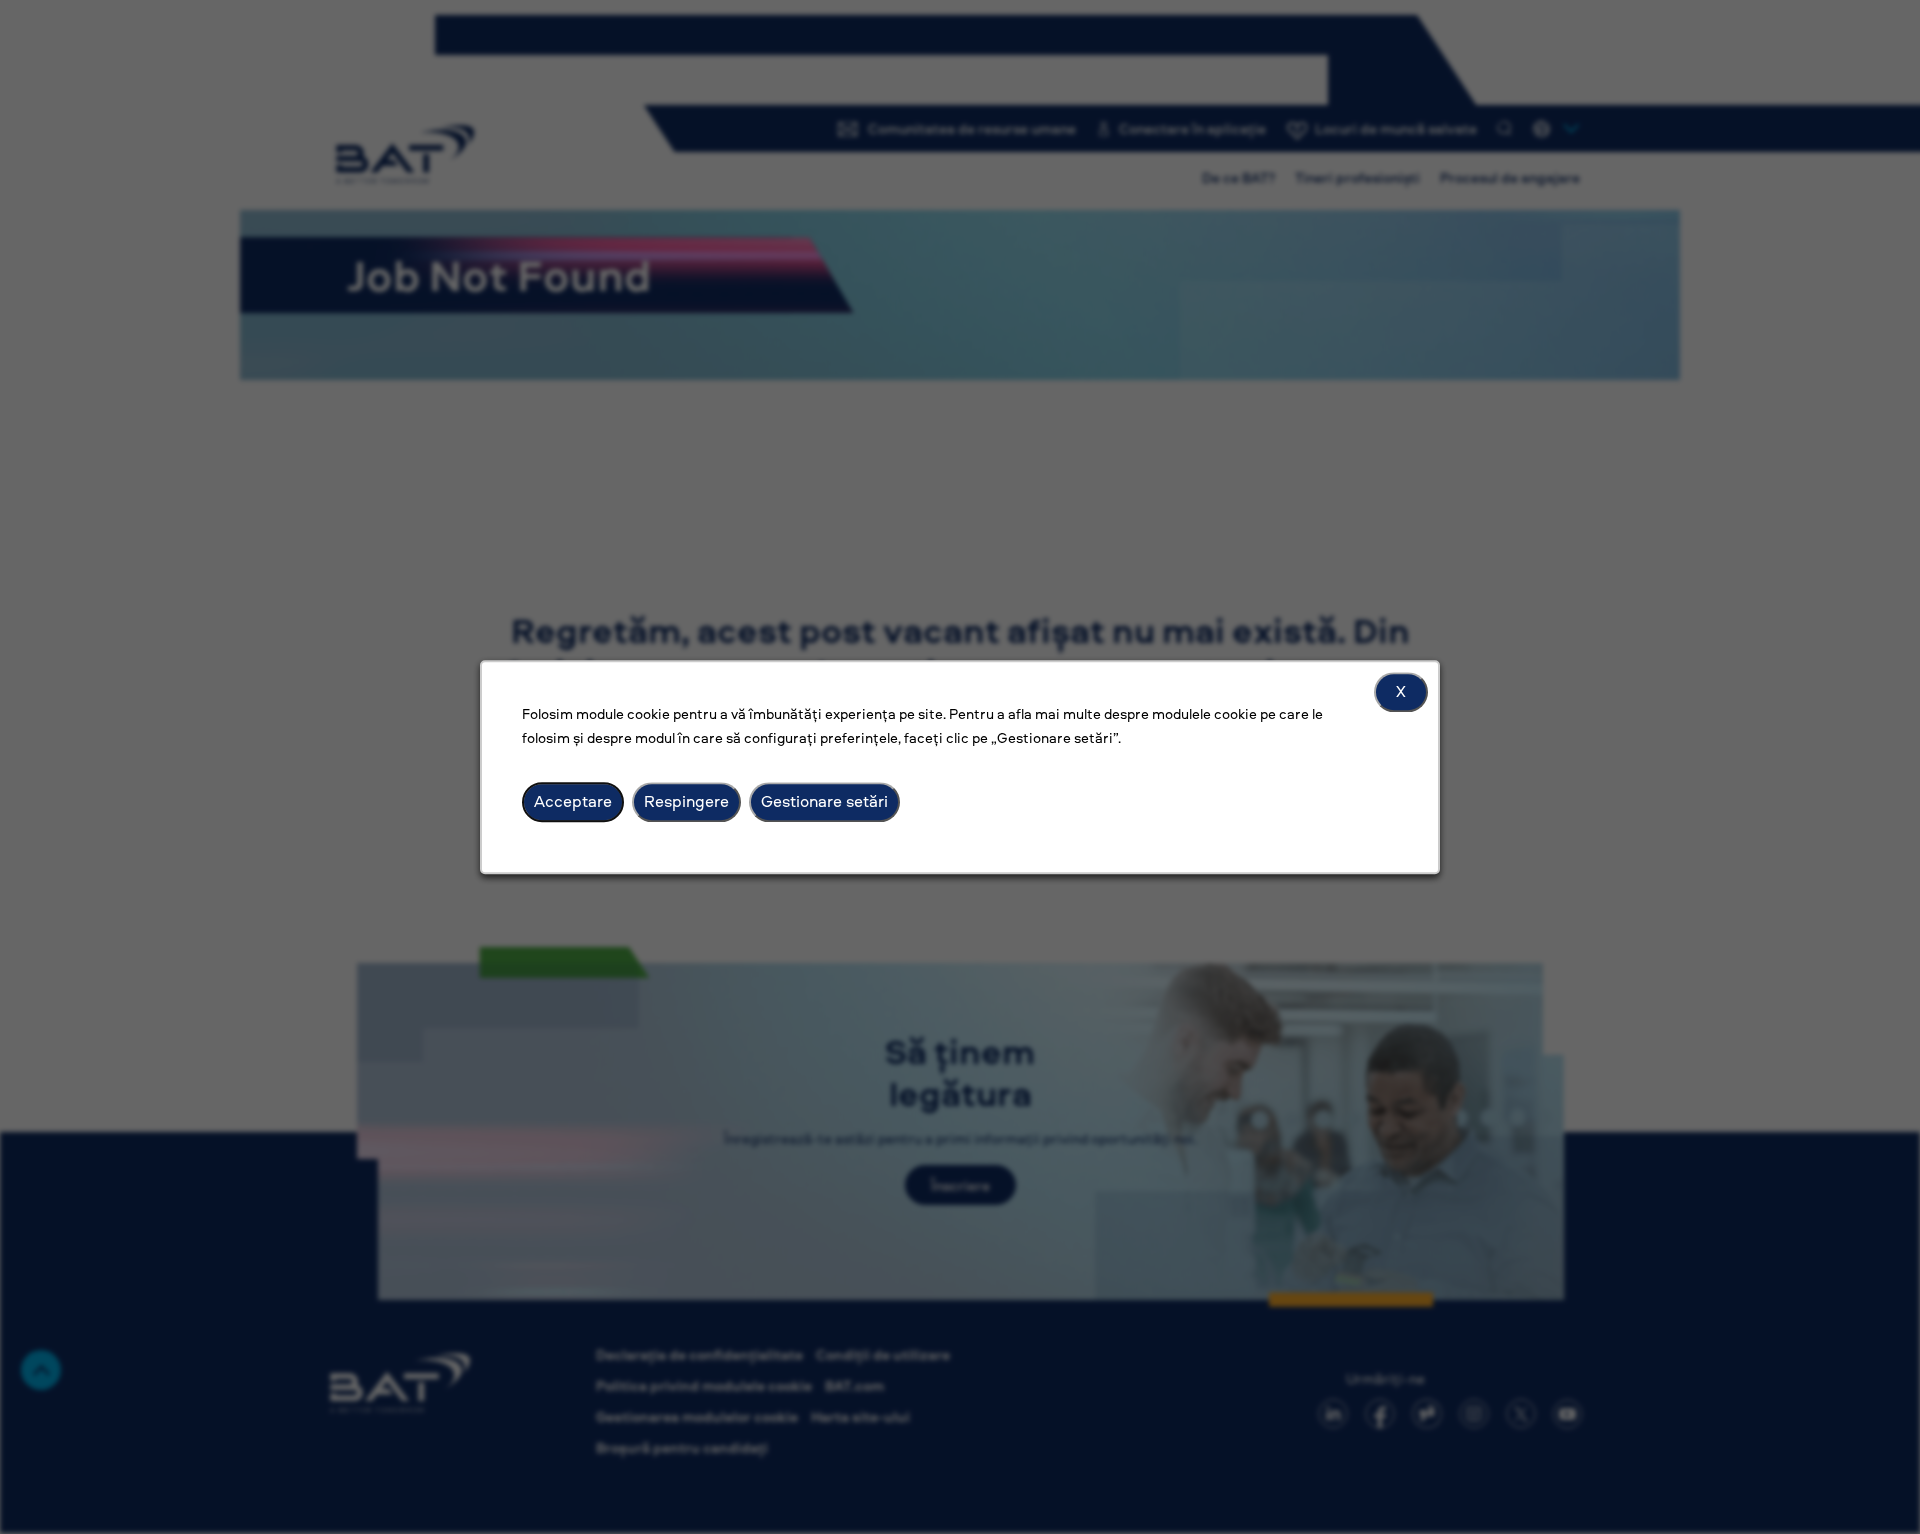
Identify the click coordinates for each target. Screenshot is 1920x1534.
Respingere (686, 801)
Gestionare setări (824, 801)
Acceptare (573, 801)
